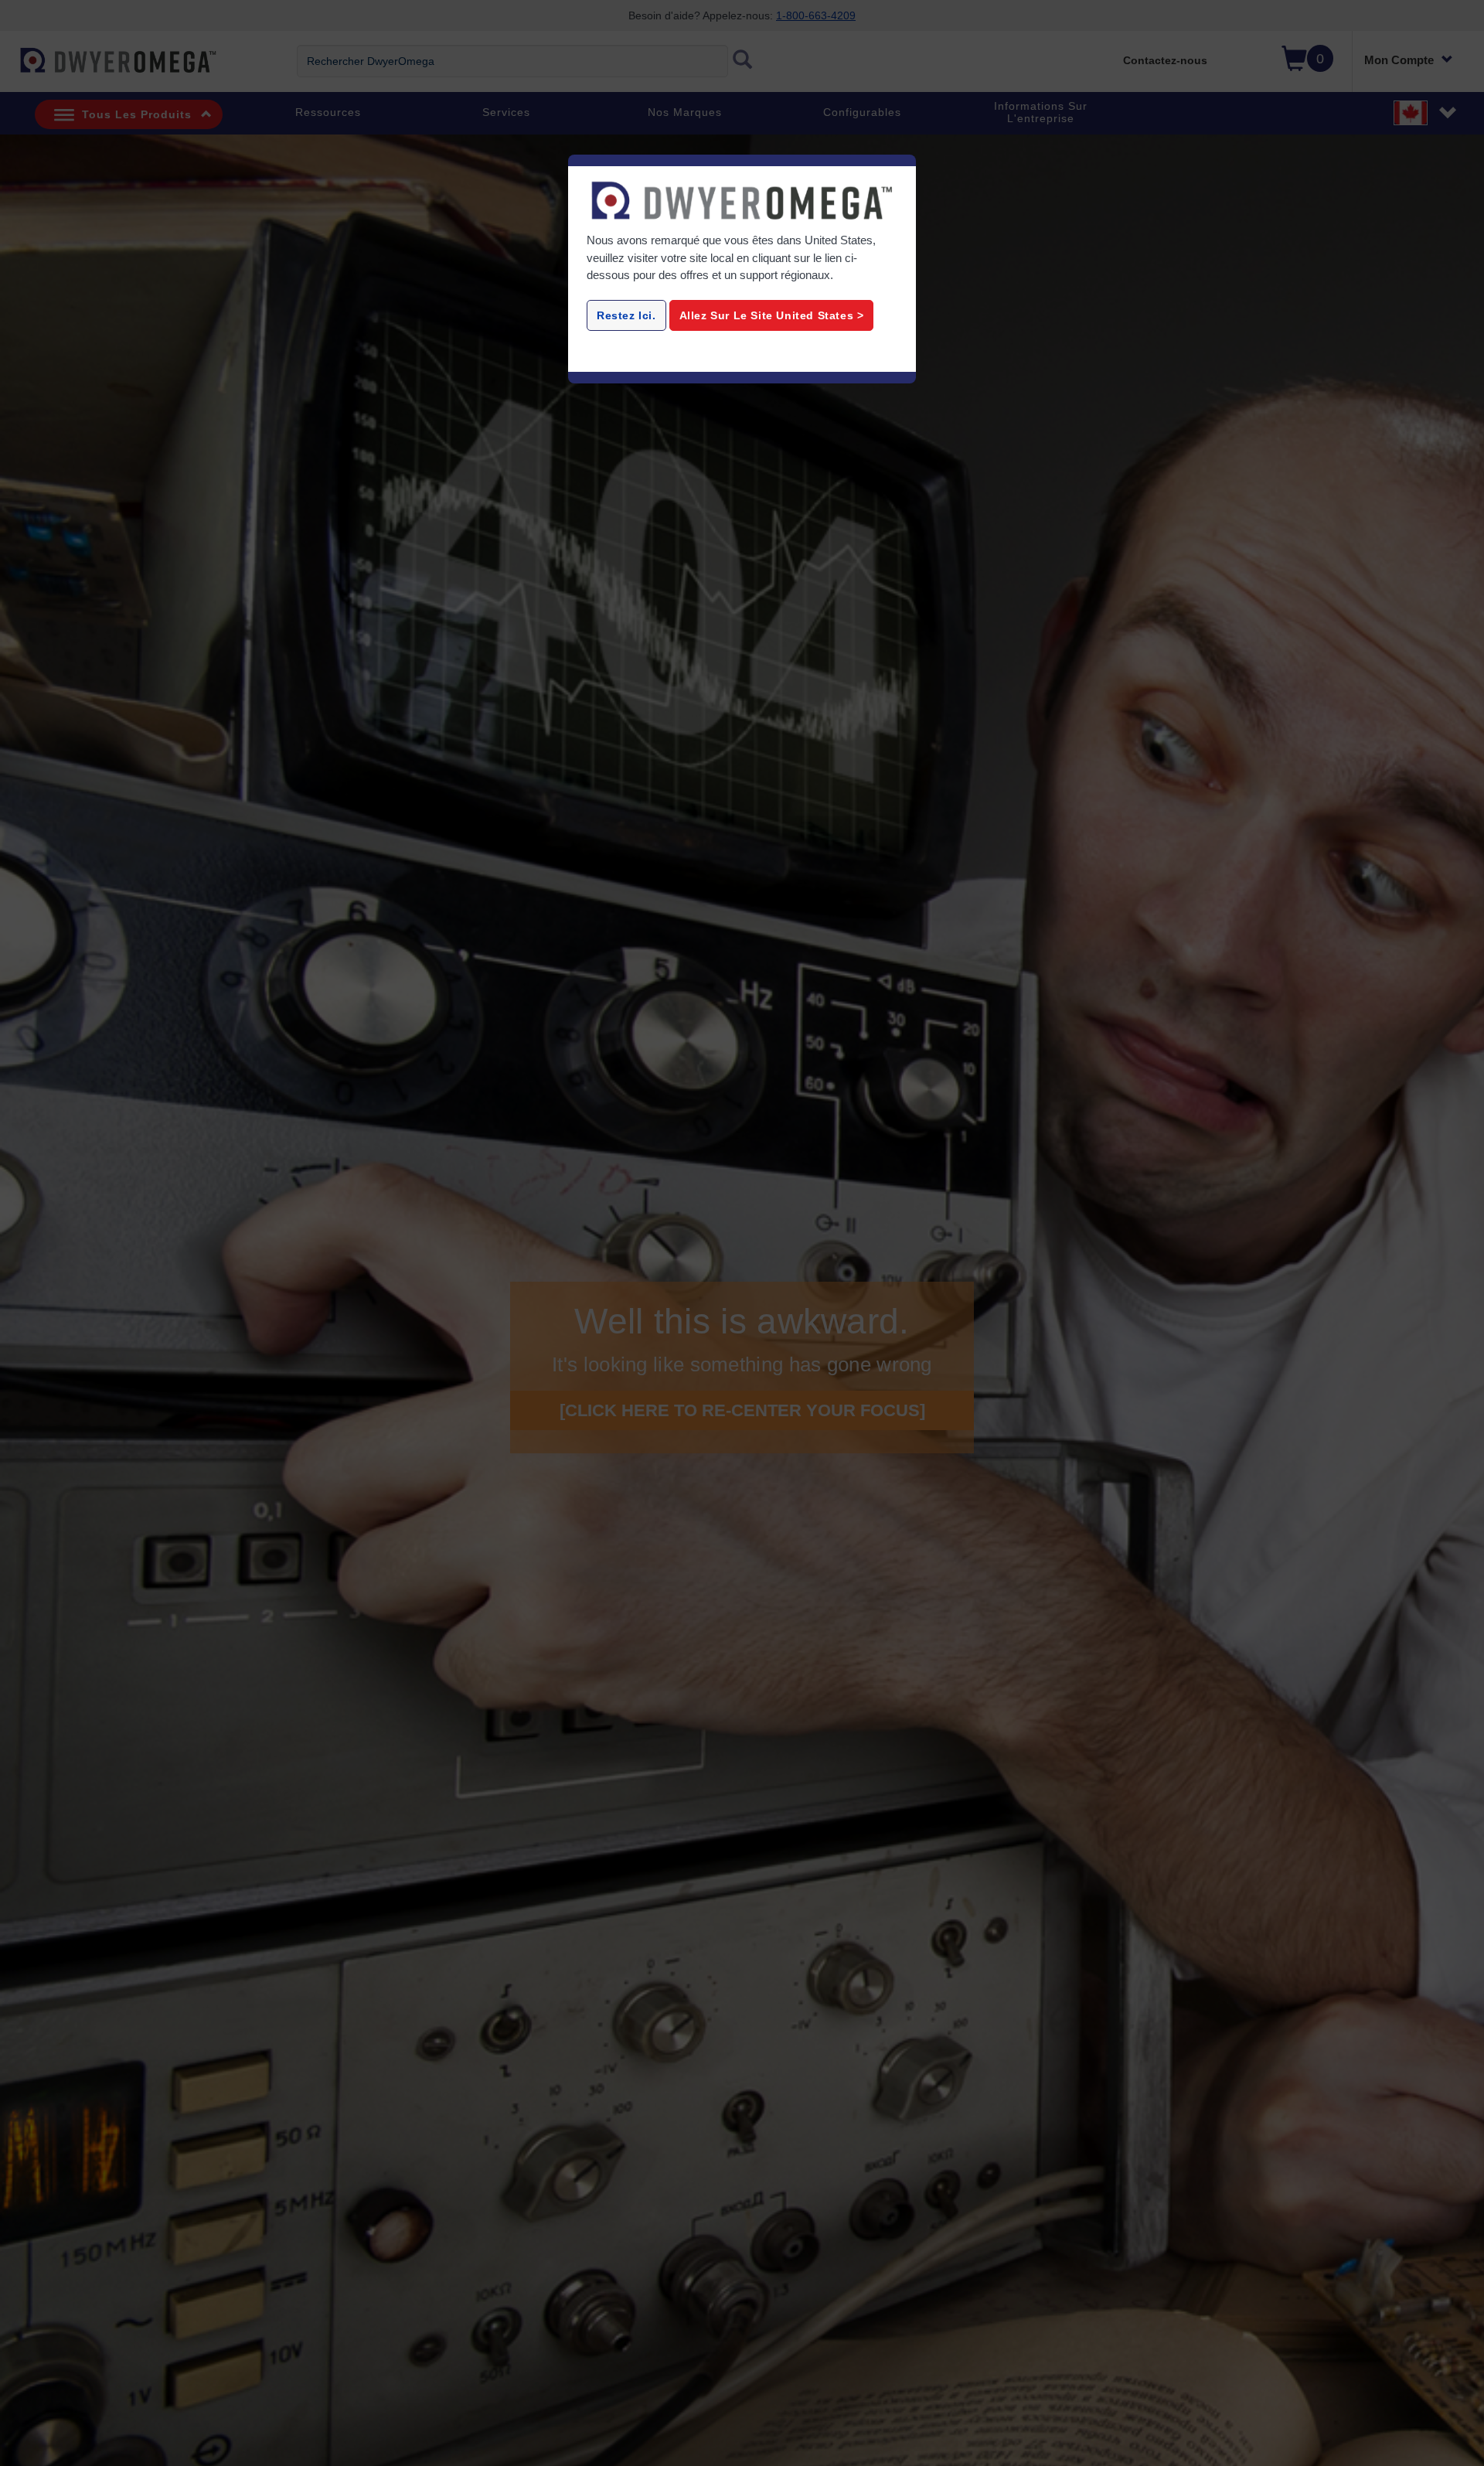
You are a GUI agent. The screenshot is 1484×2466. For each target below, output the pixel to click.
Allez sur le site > (772, 315)
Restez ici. (626, 315)
